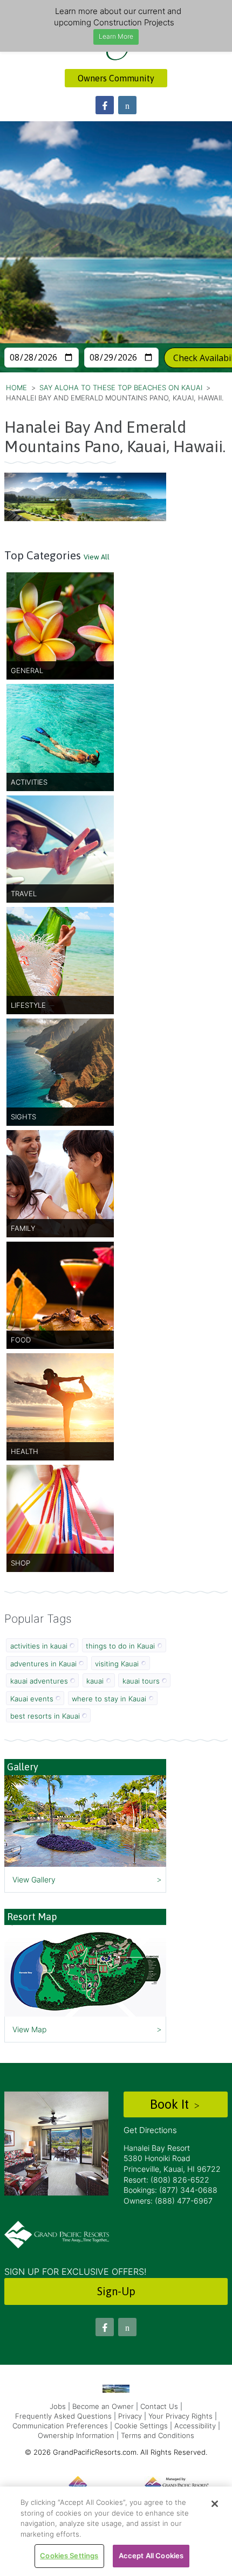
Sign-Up (116, 2291)
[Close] (215, 2504)
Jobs (58, 2406)
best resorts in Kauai (45, 1716)
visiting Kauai (117, 1664)
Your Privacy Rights (180, 2416)
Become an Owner (103, 2406)
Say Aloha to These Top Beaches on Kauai (121, 387)
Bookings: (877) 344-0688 (170, 2190)
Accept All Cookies (151, 2556)
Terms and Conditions (158, 2435)
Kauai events (32, 1699)
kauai (95, 1681)
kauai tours (141, 1681)
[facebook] (105, 105)
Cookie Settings (141, 2426)
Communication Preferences (60, 2426)
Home (16, 387)
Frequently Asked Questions (63, 2416)
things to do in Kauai (120, 1646)
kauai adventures (39, 1681)
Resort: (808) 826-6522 (166, 2180)
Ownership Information (76, 2435)
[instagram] (127, 105)
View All (97, 557)
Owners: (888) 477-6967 (168, 2201)
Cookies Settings (69, 2556)
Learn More (116, 36)
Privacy (130, 2416)
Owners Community (116, 78)
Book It (171, 2104)
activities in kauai (39, 1646)
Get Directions (150, 2130)
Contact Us (159, 2406)
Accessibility (195, 2426)
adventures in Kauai (43, 1664)
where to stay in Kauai (109, 1699)
